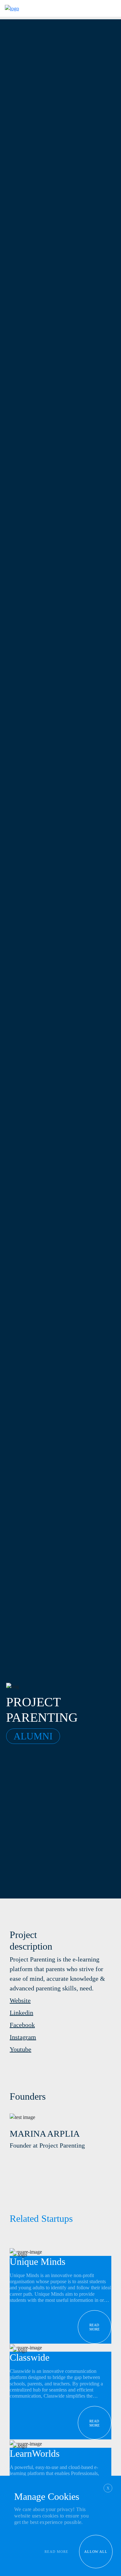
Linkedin (21, 2013)
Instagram (23, 2037)
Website (20, 2000)
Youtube (20, 2049)
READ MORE (56, 2552)
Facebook (22, 2025)
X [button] (108, 2488)
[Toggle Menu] (110, 9)
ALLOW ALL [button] (96, 2552)
